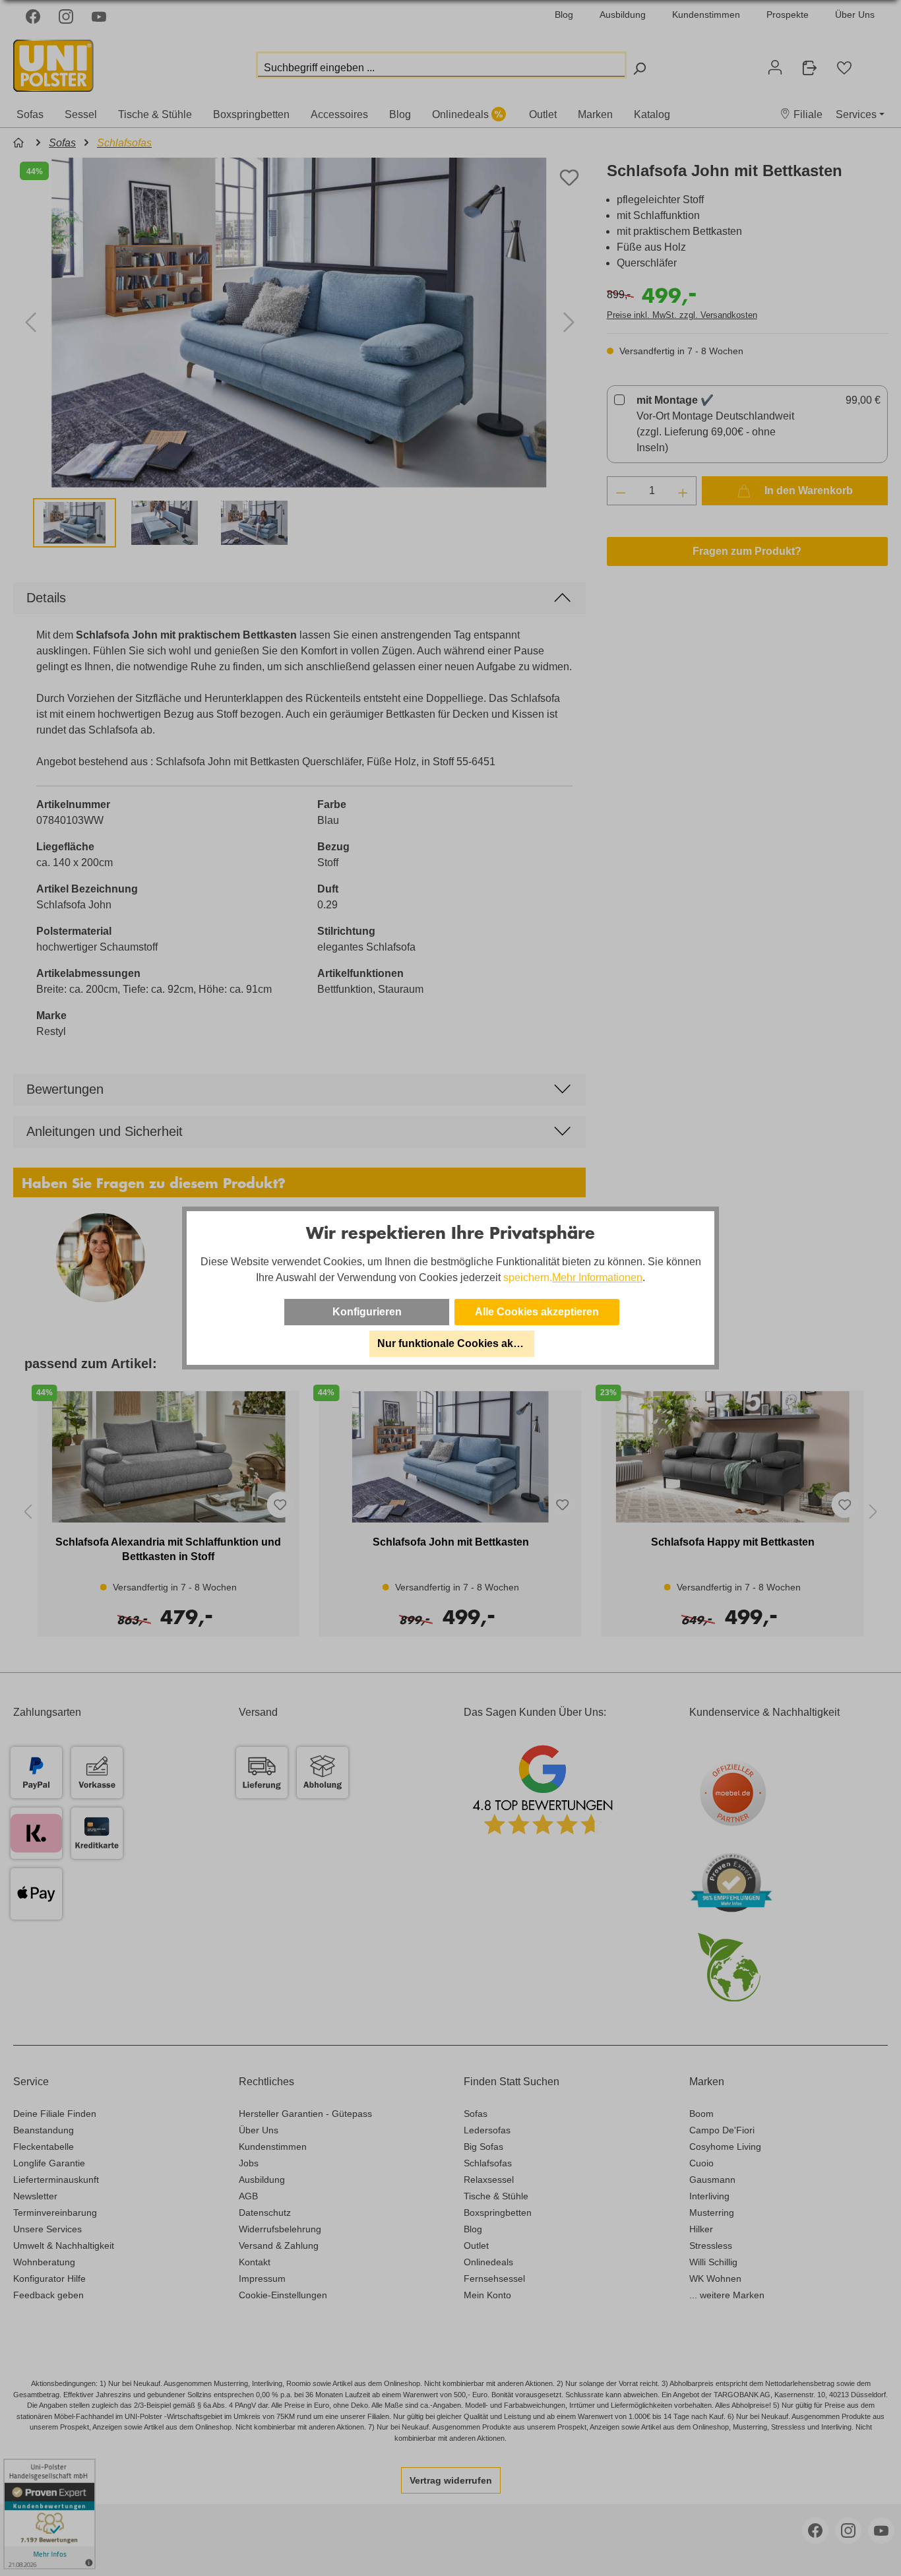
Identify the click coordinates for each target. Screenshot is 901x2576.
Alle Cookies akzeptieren (537, 1312)
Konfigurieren (367, 1312)
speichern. (528, 1277)
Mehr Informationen (597, 1277)
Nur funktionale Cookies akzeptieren (456, 1343)
